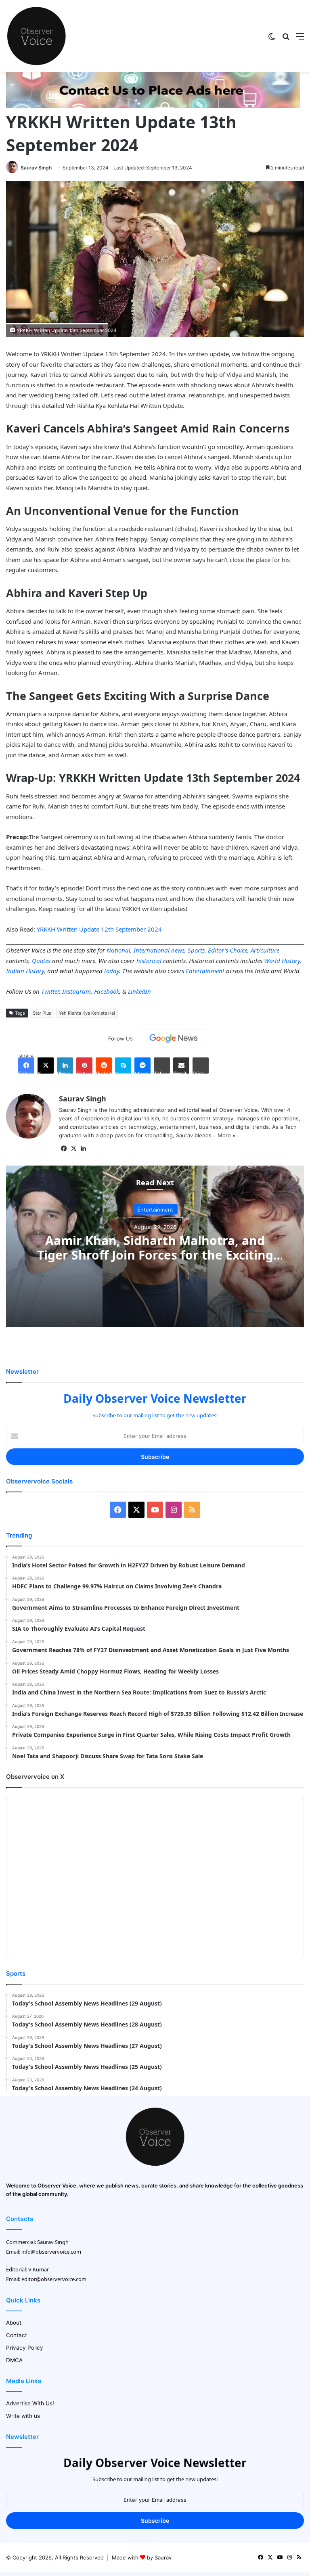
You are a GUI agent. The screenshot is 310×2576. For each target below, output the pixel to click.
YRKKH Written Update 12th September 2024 (99, 929)
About (14, 2323)
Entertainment (205, 971)
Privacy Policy (25, 2348)
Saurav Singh (36, 168)
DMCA (14, 2360)
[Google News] (174, 1038)
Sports (196, 950)
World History (282, 961)
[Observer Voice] (36, 36)
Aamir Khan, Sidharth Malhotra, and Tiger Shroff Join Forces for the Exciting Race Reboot (155, 1255)
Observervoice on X (35, 1777)
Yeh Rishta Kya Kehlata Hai (87, 1013)
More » (226, 1135)
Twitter (50, 991)
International (152, 950)
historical (149, 961)
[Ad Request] (153, 106)
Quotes (41, 961)
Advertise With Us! (30, 2403)
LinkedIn (139, 991)
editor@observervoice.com (54, 2279)
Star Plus (42, 1013)
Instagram (76, 991)
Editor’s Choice (228, 950)
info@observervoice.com (51, 2252)
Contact (17, 2335)
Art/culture (265, 950)
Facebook (107, 991)
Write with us (23, 2416)
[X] (73, 1149)
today (112, 971)
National (118, 950)
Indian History (25, 971)
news (178, 950)
